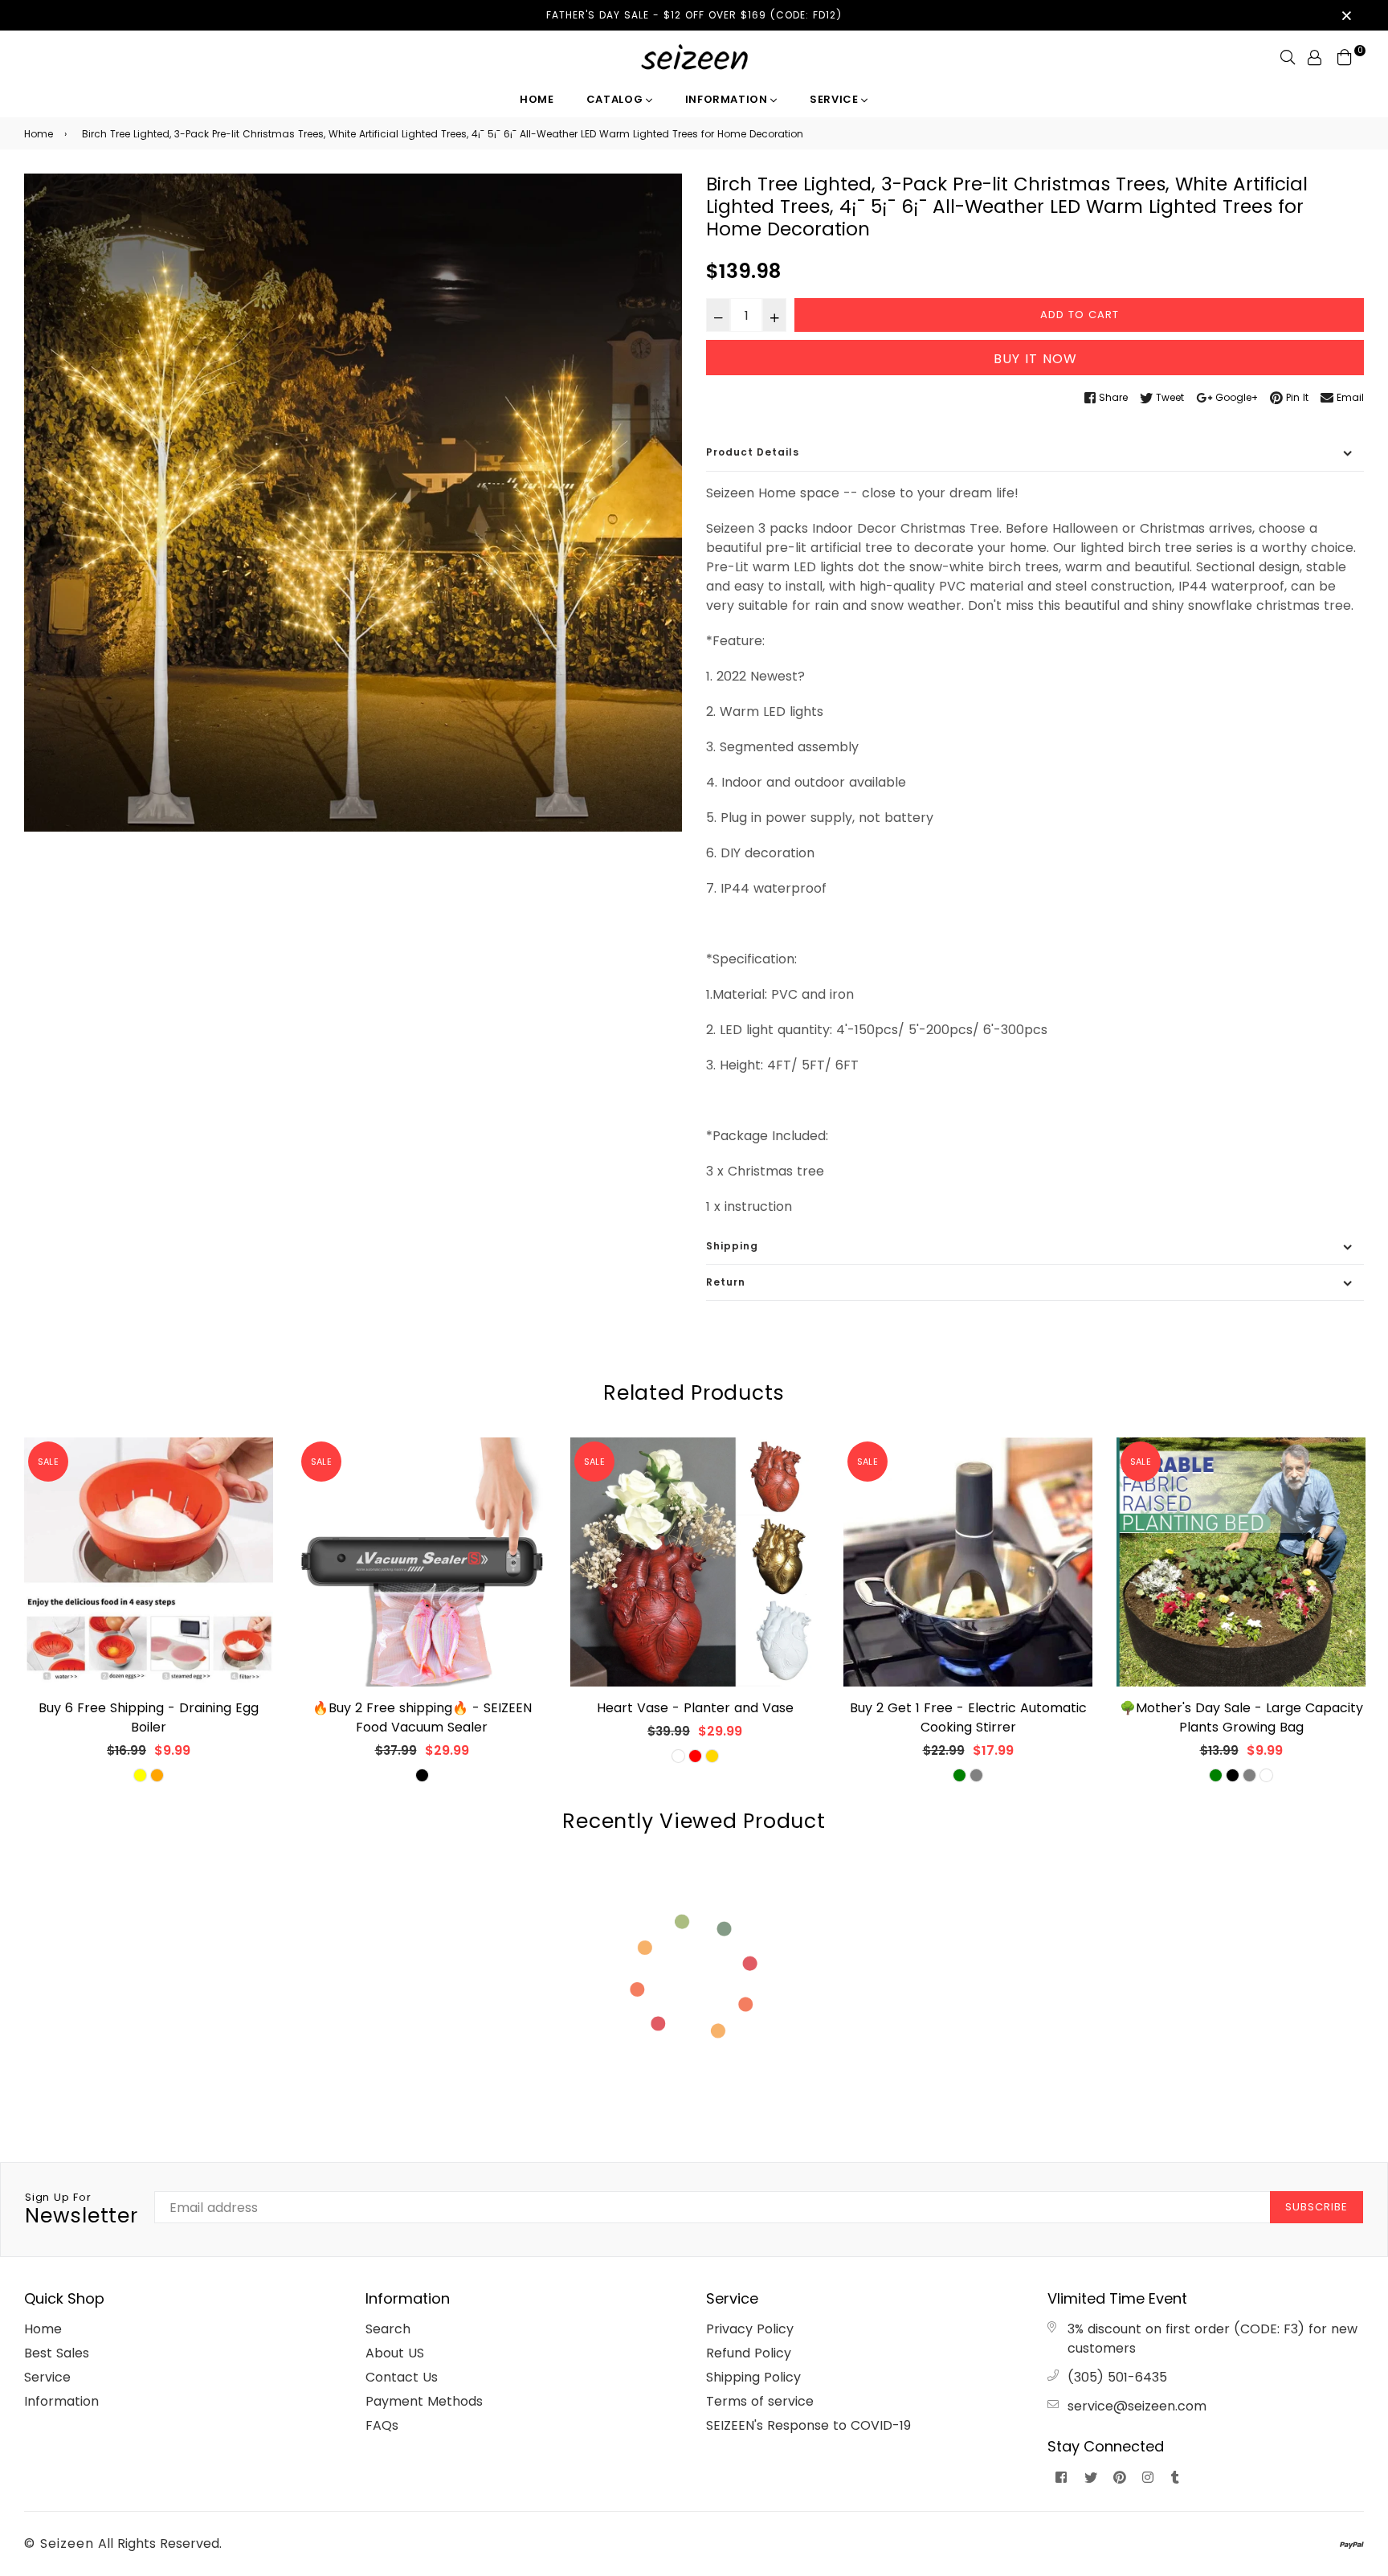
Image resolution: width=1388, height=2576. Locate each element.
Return (726, 1282)
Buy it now (1035, 359)
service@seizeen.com (1137, 2406)
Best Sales (57, 2353)
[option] (353, 503)
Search (388, 2329)
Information (728, 99)
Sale (48, 1462)
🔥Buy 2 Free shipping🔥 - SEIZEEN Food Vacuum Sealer (422, 1717)
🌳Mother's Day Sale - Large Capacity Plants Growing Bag (1241, 1717)
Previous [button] (12, 1620)
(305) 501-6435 (1117, 2377)
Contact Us (402, 2377)
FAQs (382, 2425)
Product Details (753, 452)
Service (835, 99)
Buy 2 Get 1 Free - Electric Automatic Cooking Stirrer (968, 1717)
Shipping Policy (753, 2377)
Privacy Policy (750, 2329)
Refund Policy (749, 2353)
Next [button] (1376, 1620)
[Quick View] (255, 1476)
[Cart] (1345, 57)
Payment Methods (424, 2401)
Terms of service (760, 2401)
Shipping (732, 1246)
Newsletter (82, 2210)
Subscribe (1317, 2207)
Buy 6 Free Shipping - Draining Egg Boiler (149, 1717)
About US (395, 2353)
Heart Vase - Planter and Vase (695, 1708)
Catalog (616, 99)
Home (537, 99)
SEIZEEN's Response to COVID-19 (808, 2425)
